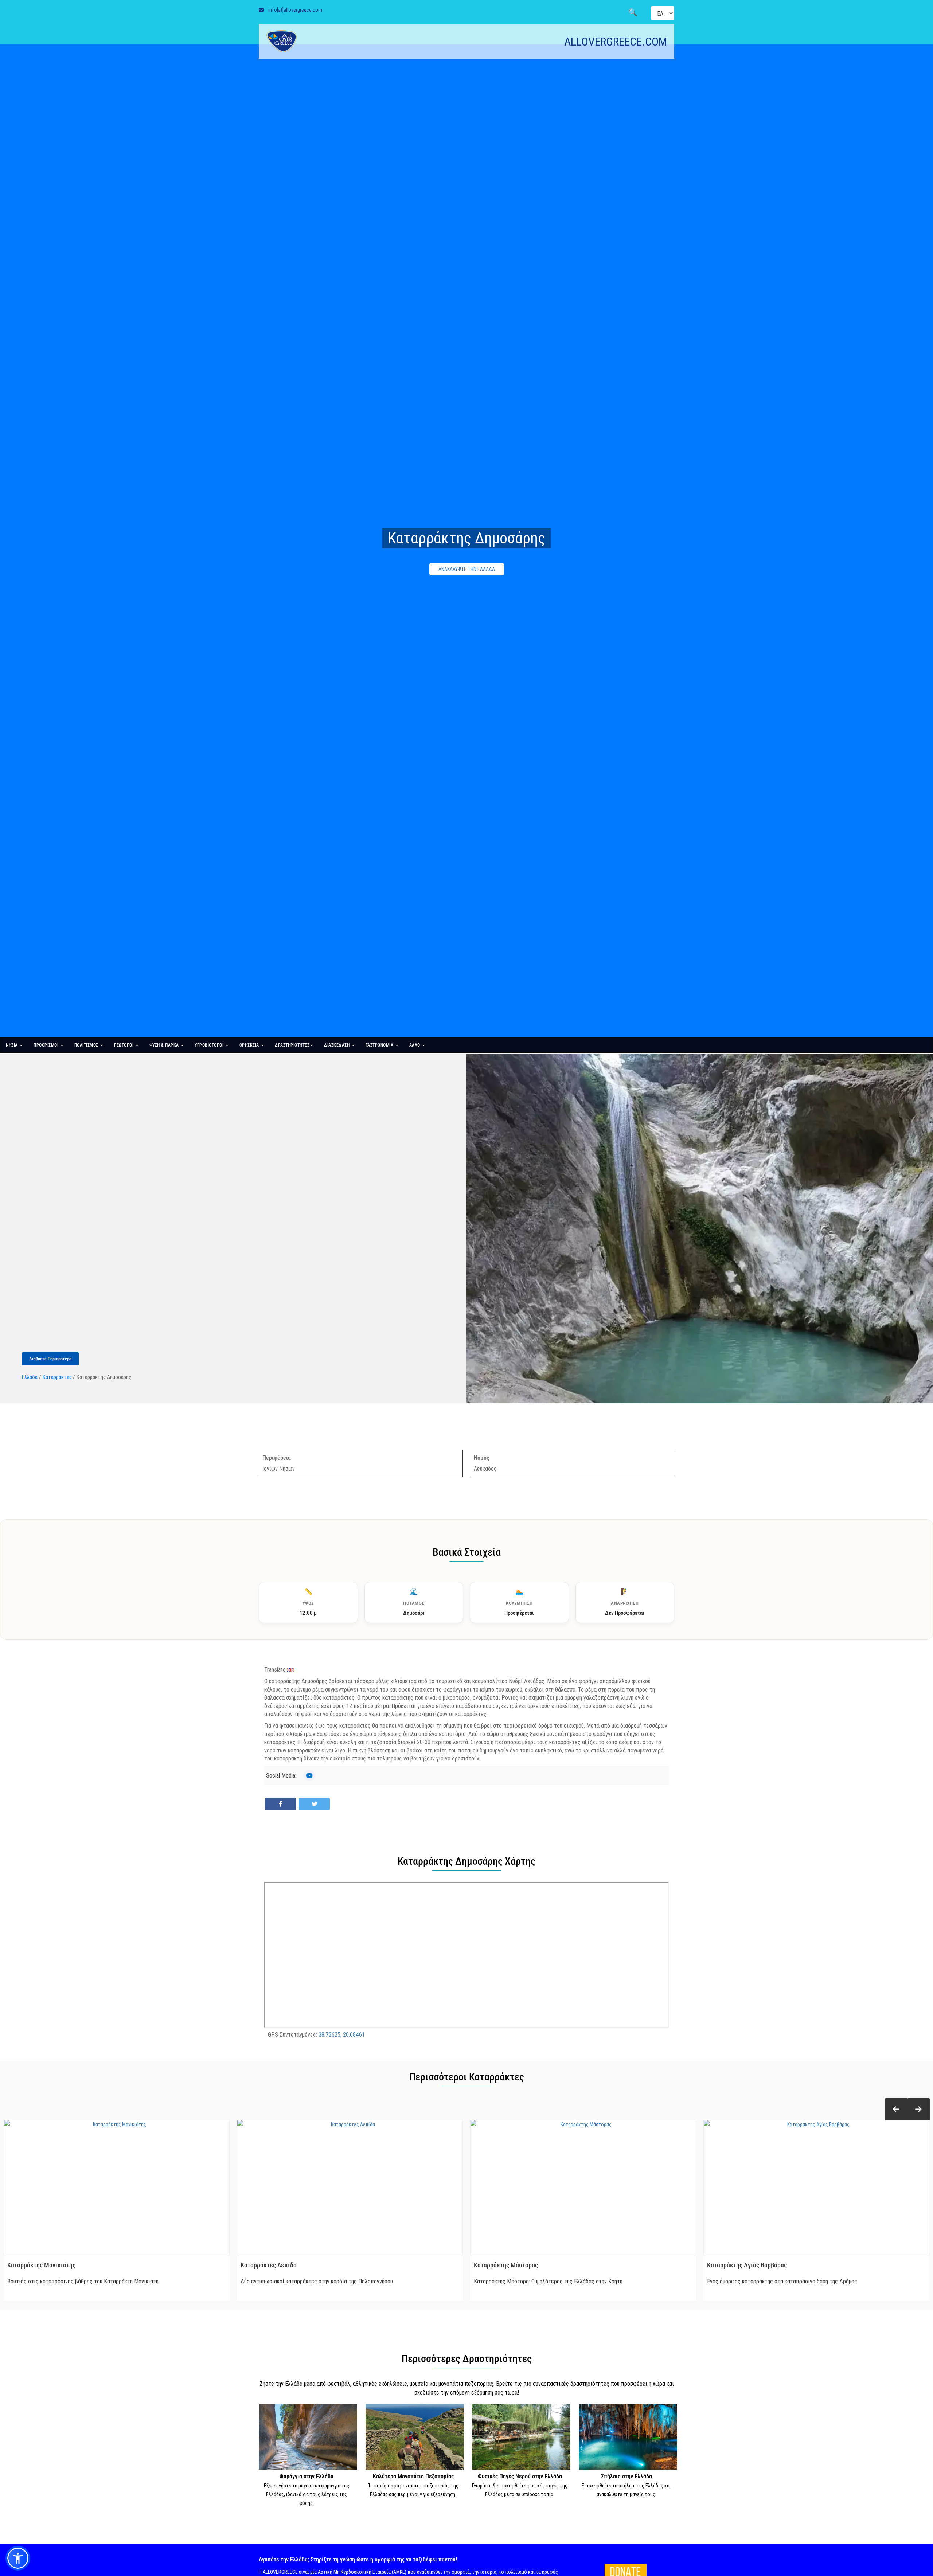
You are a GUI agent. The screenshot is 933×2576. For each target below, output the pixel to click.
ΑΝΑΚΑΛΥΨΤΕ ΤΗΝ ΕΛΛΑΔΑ (467, 569)
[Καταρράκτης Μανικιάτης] (117, 2188)
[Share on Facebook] (280, 1804)
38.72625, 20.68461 (342, 2034)
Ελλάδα (30, 1377)
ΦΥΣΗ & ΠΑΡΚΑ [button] (165, 1045)
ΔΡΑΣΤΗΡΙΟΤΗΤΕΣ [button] (292, 1045)
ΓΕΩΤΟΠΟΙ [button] (124, 1045)
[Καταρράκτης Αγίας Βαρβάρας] (816, 2188)
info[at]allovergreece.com (295, 10)
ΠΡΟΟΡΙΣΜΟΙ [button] (47, 1045)
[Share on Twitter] (314, 1804)
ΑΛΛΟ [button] (415, 1045)
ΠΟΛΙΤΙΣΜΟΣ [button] (87, 1045)
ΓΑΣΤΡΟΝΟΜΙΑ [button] (380, 1045)
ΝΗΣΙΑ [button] (12, 1045)
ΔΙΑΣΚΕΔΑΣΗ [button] (337, 1045)
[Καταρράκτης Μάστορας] (583, 2188)
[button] (896, 2109)
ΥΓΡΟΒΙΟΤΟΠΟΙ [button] (210, 1045)
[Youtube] (309, 1775)
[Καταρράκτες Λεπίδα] (350, 2188)
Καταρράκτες (57, 1377)
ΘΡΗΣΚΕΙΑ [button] (250, 1045)
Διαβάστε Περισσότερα (50, 1359)
